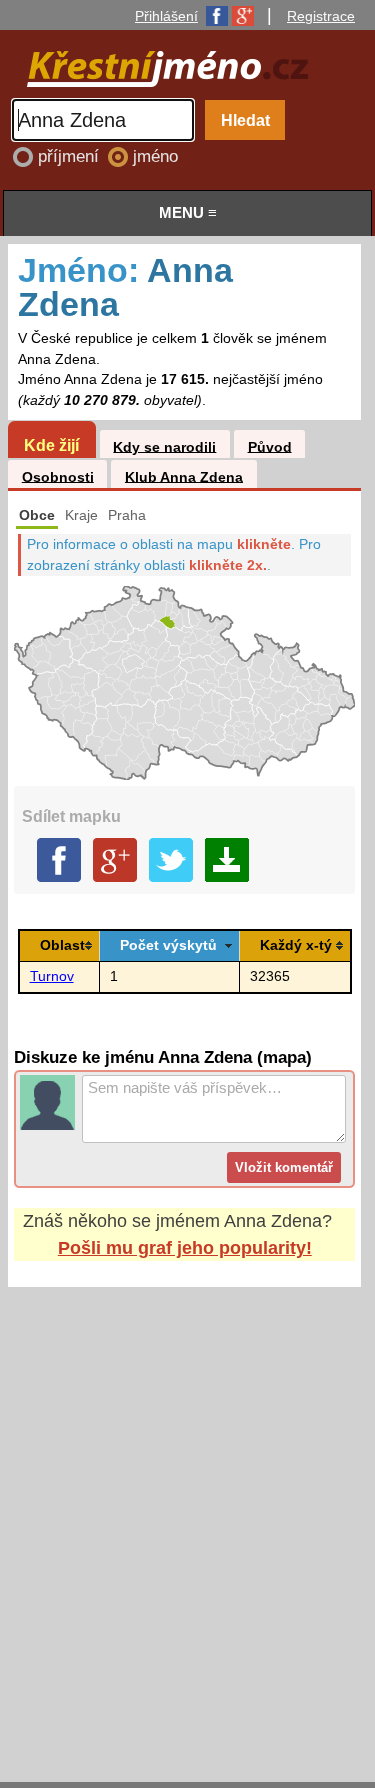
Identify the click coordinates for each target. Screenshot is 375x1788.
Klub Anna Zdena (184, 476)
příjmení (71, 156)
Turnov (52, 976)
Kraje (81, 515)
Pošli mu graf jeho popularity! (185, 1248)
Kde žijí (51, 445)
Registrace (321, 16)
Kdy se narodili (164, 446)
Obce (37, 515)
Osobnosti (58, 476)
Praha (127, 515)
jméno (155, 156)
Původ (270, 446)
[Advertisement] (187, 1515)
